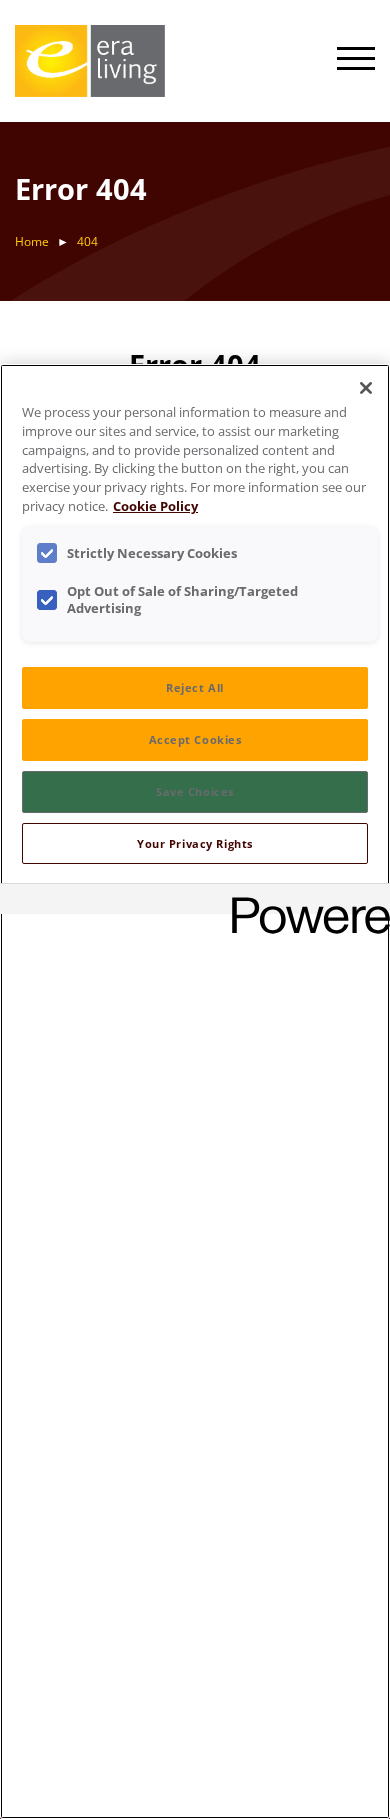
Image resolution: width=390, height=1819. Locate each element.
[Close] (366, 388)
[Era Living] (90, 61)
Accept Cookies (195, 739)
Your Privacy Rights (195, 843)
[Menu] (356, 61)
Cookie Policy (155, 506)
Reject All (195, 687)
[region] (195, 1091)
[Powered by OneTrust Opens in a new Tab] (304, 901)
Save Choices (195, 791)
